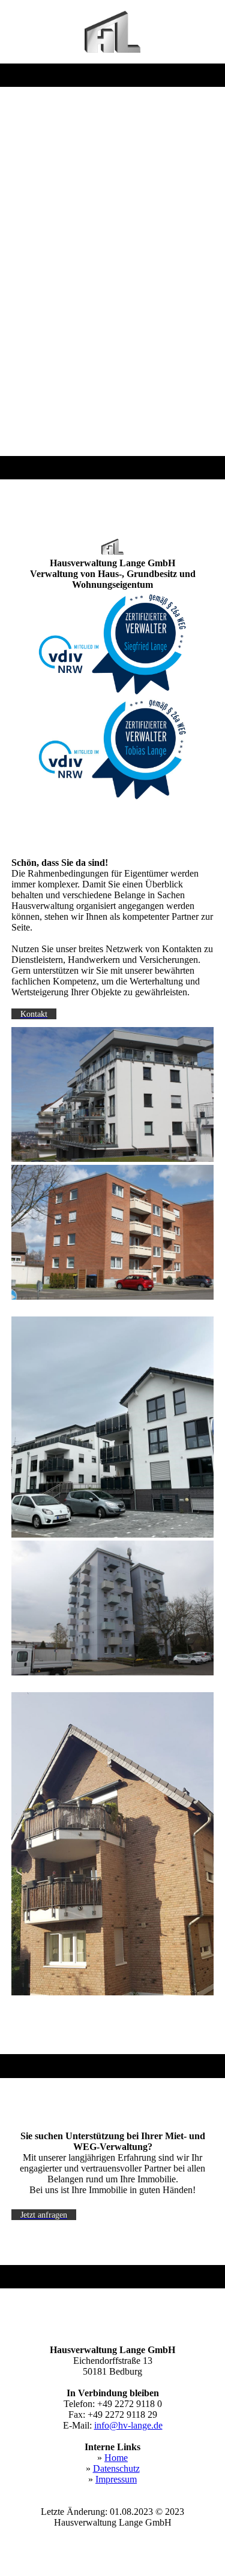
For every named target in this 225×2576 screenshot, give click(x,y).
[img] (112, 32)
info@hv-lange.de (128, 2425)
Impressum (116, 2479)
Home (116, 2458)
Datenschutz (116, 2468)
